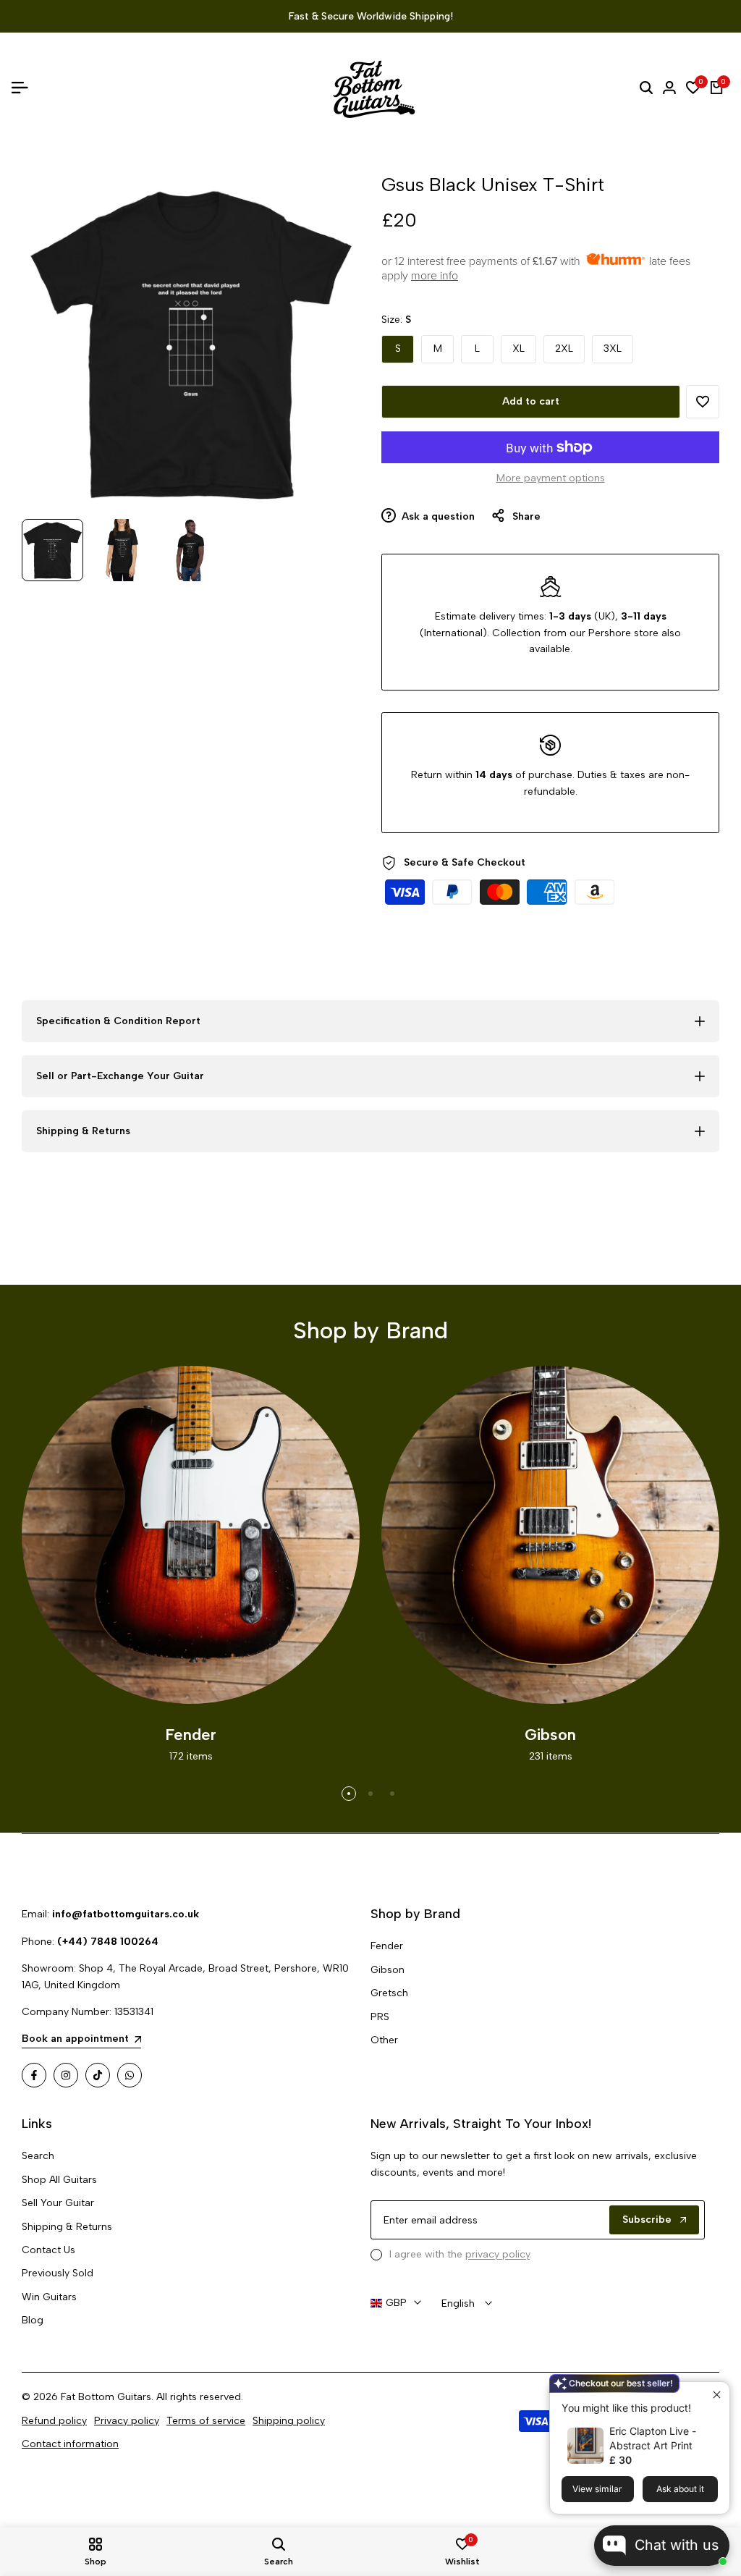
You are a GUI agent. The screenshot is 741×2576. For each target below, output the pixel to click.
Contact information (70, 2444)
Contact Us (48, 2250)
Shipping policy (289, 2421)
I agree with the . (461, 2254)
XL (518, 349)
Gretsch (389, 1993)
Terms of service (206, 2421)
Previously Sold (58, 2273)
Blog (33, 2320)
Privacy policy (127, 2421)
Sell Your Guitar (58, 2203)
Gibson (388, 1970)
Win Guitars (49, 2297)
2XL (564, 349)
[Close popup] (717, 2395)
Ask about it (680, 2489)
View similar (597, 2489)
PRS (380, 2017)
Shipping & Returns (67, 2227)
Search (38, 2156)
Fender (387, 1946)
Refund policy (54, 2421)
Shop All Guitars (59, 2180)
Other (384, 2040)
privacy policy (497, 2254)
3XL (613, 349)
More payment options (551, 478)
